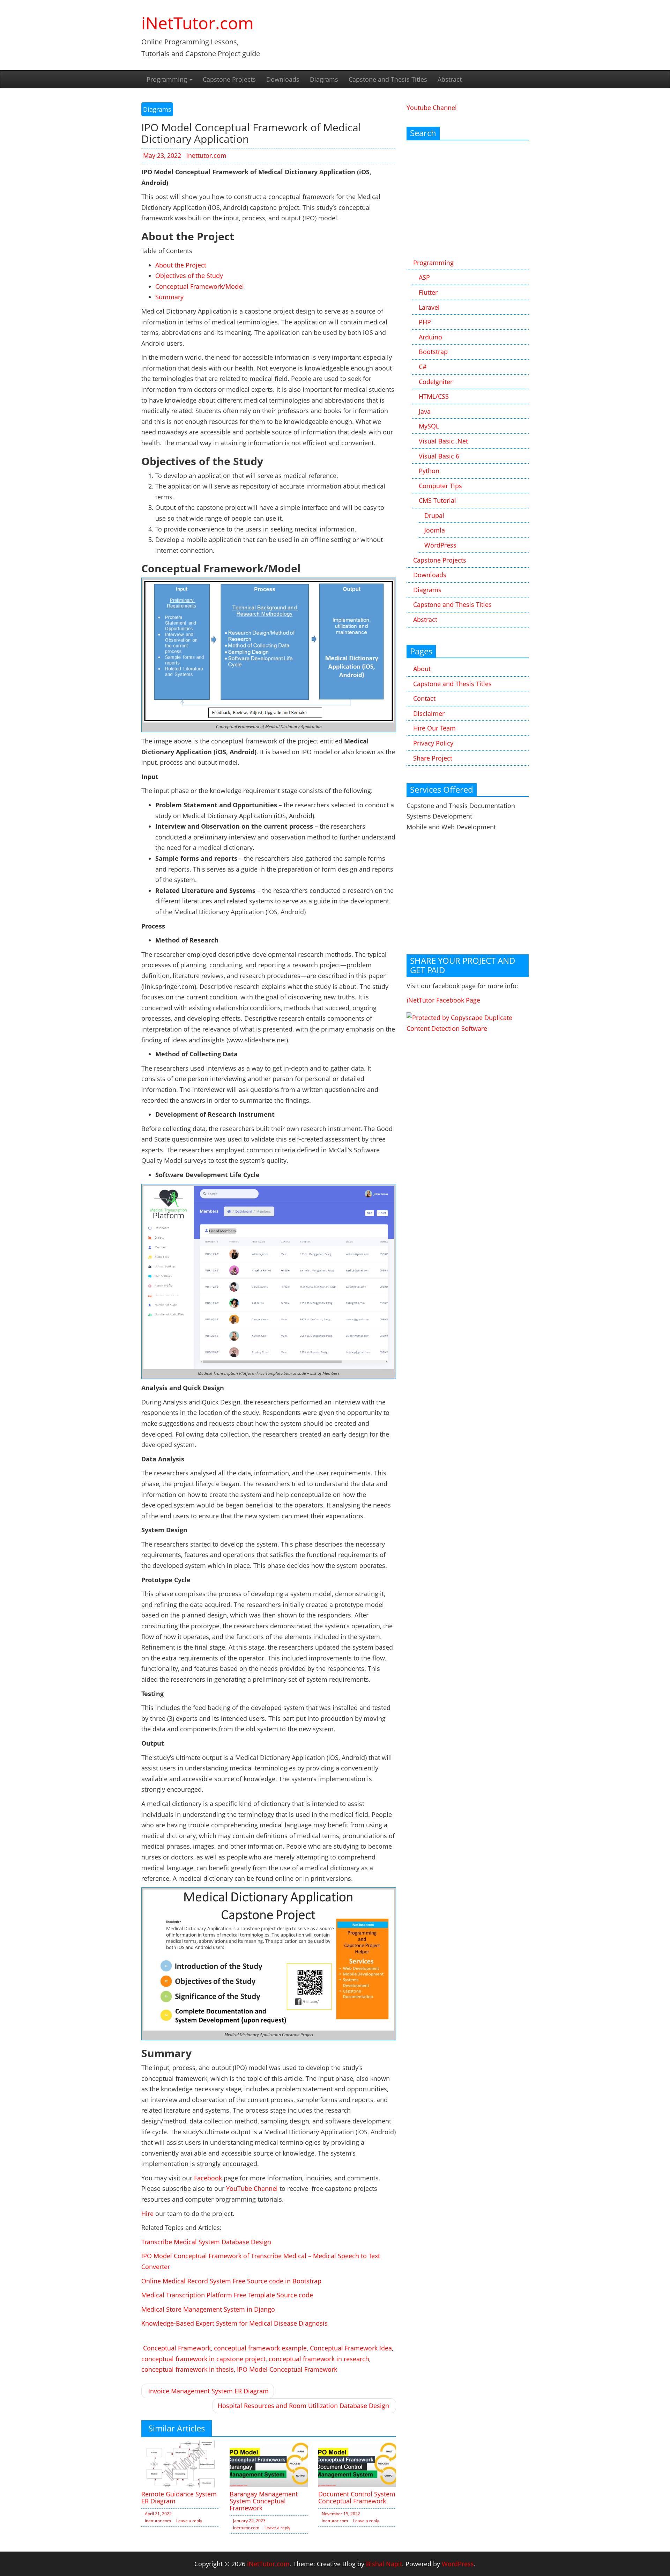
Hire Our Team (434, 728)
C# (423, 367)
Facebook (208, 2178)
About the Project (181, 265)
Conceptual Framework (177, 2348)
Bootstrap (433, 352)
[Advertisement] (468, 200)
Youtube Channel (432, 108)
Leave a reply (189, 2521)
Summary (169, 297)
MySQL (429, 426)
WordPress (440, 545)
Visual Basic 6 (439, 456)
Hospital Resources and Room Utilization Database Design (303, 2406)
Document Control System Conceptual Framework (357, 2497)
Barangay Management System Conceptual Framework (264, 2501)
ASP (424, 277)
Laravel (429, 307)
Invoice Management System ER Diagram (209, 2391)
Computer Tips (440, 486)
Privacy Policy (433, 743)
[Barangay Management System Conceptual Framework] (269, 2463)
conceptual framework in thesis (188, 2369)
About (422, 669)
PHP (425, 322)
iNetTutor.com (198, 23)
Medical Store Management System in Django (208, 2309)
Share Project (433, 758)
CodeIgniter (436, 382)
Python (429, 471)
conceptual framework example (260, 2348)
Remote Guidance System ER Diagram (179, 2497)
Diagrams (324, 79)
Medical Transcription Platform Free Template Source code (227, 2295)
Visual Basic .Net (443, 441)
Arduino (430, 337)
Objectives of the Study (189, 276)
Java (425, 411)
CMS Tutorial (437, 500)
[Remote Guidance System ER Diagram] (180, 2463)
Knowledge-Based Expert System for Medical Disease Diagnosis (234, 2323)
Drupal (434, 515)
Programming (168, 79)
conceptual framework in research (319, 2359)
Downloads (283, 79)
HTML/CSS (434, 396)
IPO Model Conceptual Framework (287, 2369)
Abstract (450, 79)
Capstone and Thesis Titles (388, 79)
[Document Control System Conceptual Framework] (357, 2463)
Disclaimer (429, 713)
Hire (147, 2214)
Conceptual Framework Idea (351, 2348)
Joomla (435, 530)
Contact (424, 698)
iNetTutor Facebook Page (443, 1000)
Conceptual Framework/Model (200, 286)
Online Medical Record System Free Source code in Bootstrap (231, 2281)
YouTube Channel (252, 2188)
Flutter (428, 292)
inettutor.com (206, 155)
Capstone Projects (229, 79)
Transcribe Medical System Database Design (206, 2242)
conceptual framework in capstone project (203, 2359)
